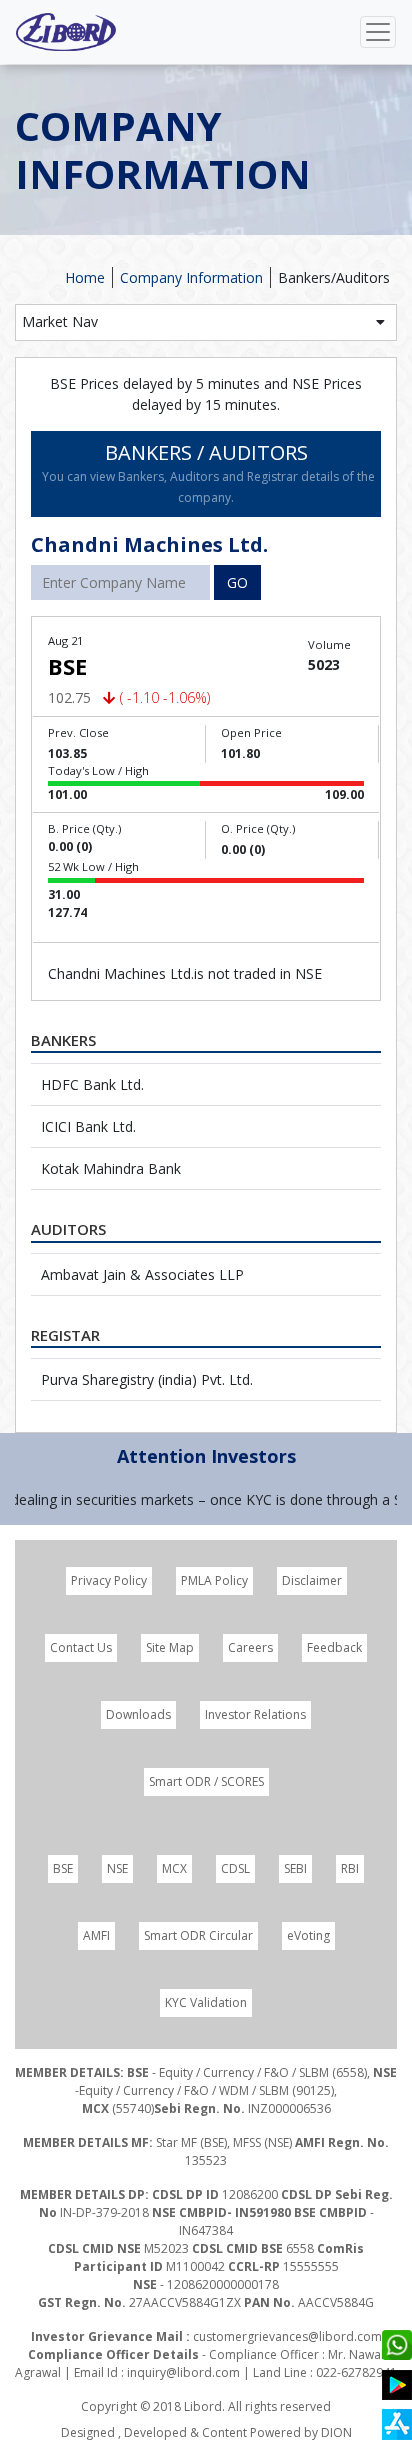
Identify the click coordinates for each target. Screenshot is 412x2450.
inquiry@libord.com (183, 2372)
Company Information (191, 277)
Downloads (138, 1714)
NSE (117, 1868)
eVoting (308, 1935)
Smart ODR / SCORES (206, 1781)
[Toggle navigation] (378, 32)
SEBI (295, 1868)
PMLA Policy (214, 1580)
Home (85, 277)
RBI (350, 1868)
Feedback (334, 1647)
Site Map (170, 1647)
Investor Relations (255, 1714)
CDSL (235, 1868)
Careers (250, 1647)
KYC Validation (206, 2002)
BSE (63, 1868)
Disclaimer (312, 1580)
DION (336, 2432)
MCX (174, 1868)
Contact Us (81, 1647)
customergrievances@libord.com (287, 2336)
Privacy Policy (109, 1580)
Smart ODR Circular (198, 1935)
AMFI (96, 1935)
